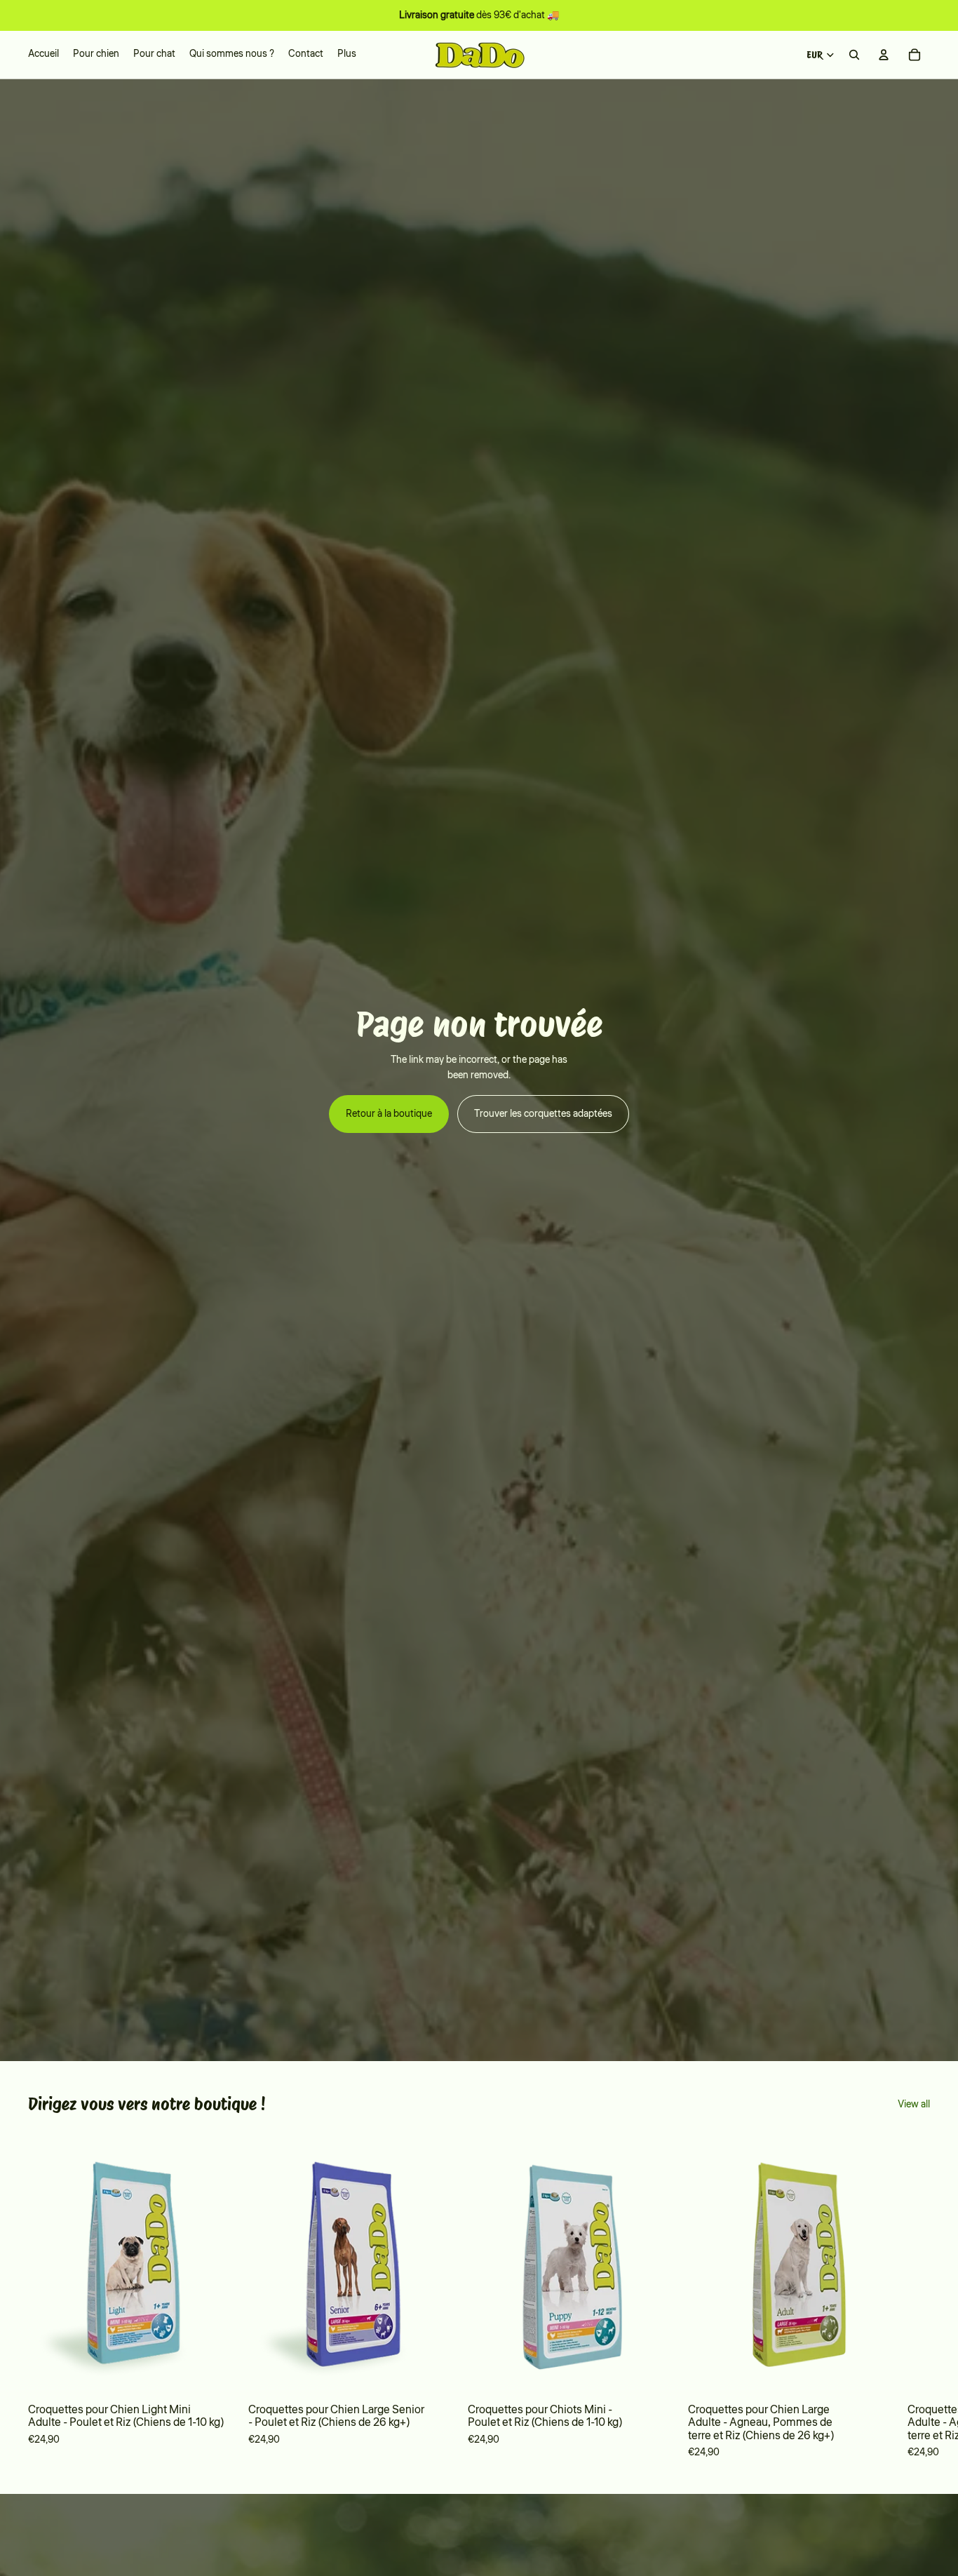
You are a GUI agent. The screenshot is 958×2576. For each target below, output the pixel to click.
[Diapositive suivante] (910, 2297)
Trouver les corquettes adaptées (543, 1114)
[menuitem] (347, 55)
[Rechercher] (854, 55)
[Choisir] (215, 2373)
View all (914, 2105)
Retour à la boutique (389, 1114)
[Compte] (884, 55)
